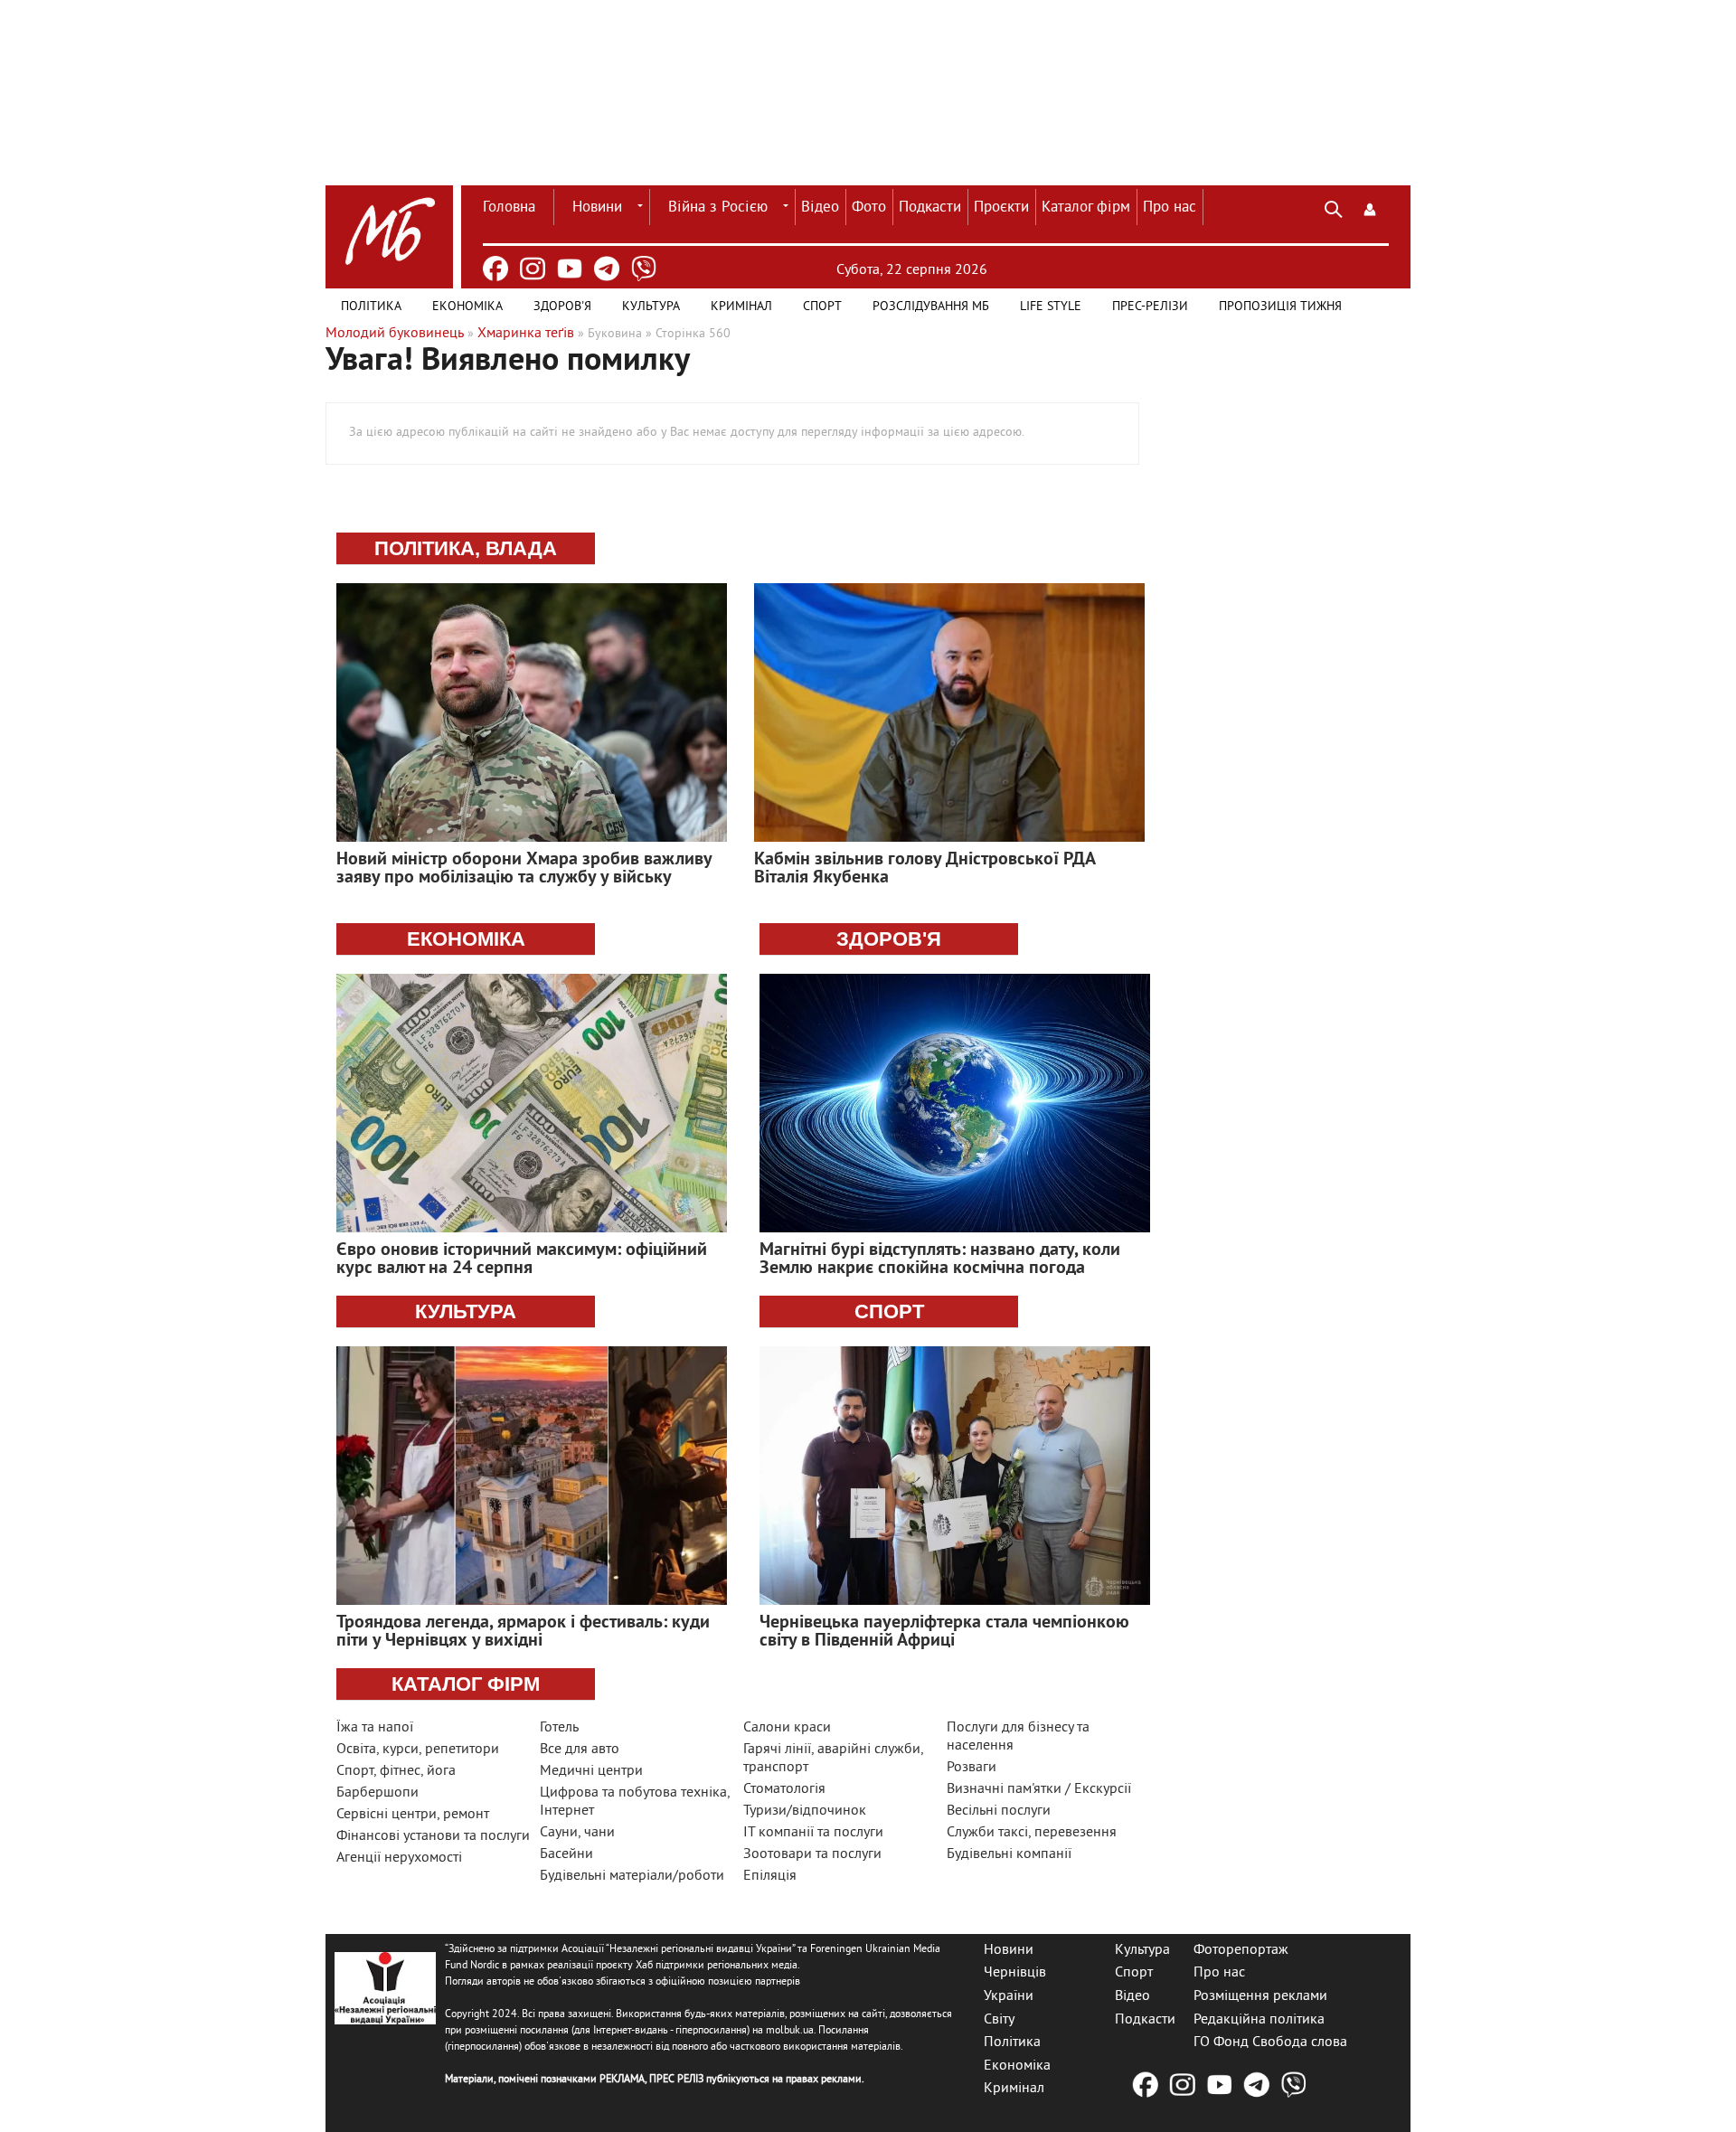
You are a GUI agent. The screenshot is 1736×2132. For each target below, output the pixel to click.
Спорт (822, 307)
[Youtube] (570, 269)
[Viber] (644, 269)
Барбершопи (377, 1793)
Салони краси (787, 1728)
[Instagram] (533, 269)
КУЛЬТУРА (466, 1311)
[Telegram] (607, 269)
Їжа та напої (375, 1728)
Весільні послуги (999, 1811)
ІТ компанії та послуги (813, 1833)
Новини (597, 208)
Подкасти (930, 208)
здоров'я (889, 939)
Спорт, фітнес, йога (396, 1771)
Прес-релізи (1150, 307)
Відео (820, 208)
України (1009, 1996)
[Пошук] (1334, 207)
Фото (869, 208)
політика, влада (466, 548)
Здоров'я (562, 307)
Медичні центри (591, 1771)
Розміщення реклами (1260, 1996)
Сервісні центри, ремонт (413, 1815)
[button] (1370, 207)
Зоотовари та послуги (812, 1854)
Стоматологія (784, 1789)
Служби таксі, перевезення (1032, 1833)
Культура (651, 307)
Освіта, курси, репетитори (418, 1750)
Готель (559, 1728)
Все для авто (580, 1750)
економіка (466, 939)
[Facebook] (495, 269)
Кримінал (741, 307)
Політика (371, 307)
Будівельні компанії (1009, 1854)
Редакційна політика (1259, 2019)
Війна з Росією (718, 208)
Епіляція (770, 1876)
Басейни (566, 1854)
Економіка (467, 307)
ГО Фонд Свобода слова (1270, 2042)
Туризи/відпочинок (805, 1811)
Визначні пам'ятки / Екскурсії (1039, 1789)
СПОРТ (889, 1311)
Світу (999, 2019)
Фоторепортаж (1241, 1949)
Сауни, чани (577, 1833)
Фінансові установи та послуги (433, 1836)
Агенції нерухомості (399, 1858)
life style (1051, 307)
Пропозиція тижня (1280, 307)
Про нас (1170, 208)
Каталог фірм (1086, 208)
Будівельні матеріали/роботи (632, 1876)
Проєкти (1001, 208)
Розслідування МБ (931, 307)
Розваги (972, 1768)
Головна (509, 208)
